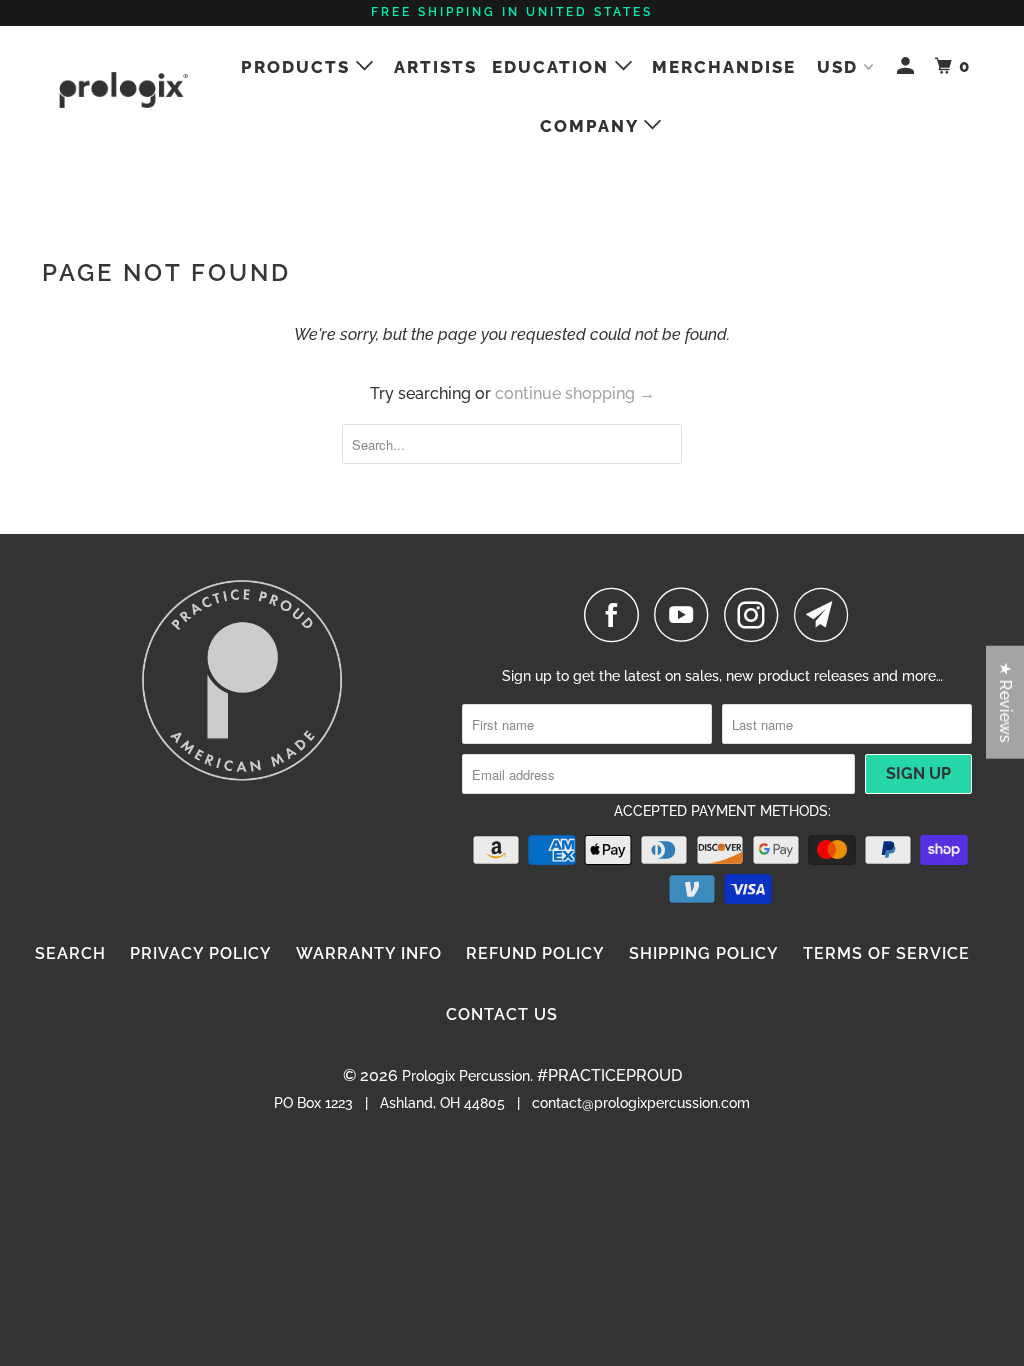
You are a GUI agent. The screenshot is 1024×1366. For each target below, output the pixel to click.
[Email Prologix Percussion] (827, 614)
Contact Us (502, 1014)
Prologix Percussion (466, 1076)
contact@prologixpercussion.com (641, 1103)
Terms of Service (886, 953)
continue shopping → (575, 393)
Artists (435, 67)
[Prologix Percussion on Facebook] (617, 614)
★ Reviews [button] (1005, 702)
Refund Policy (535, 953)
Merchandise (724, 67)
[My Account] (908, 66)
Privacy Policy (201, 953)
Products (298, 67)
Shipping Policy (704, 953)
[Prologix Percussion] (122, 90)
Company (592, 126)
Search (70, 953)
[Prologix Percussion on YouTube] (687, 614)
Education (553, 67)
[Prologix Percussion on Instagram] (757, 614)
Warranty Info (369, 953)
